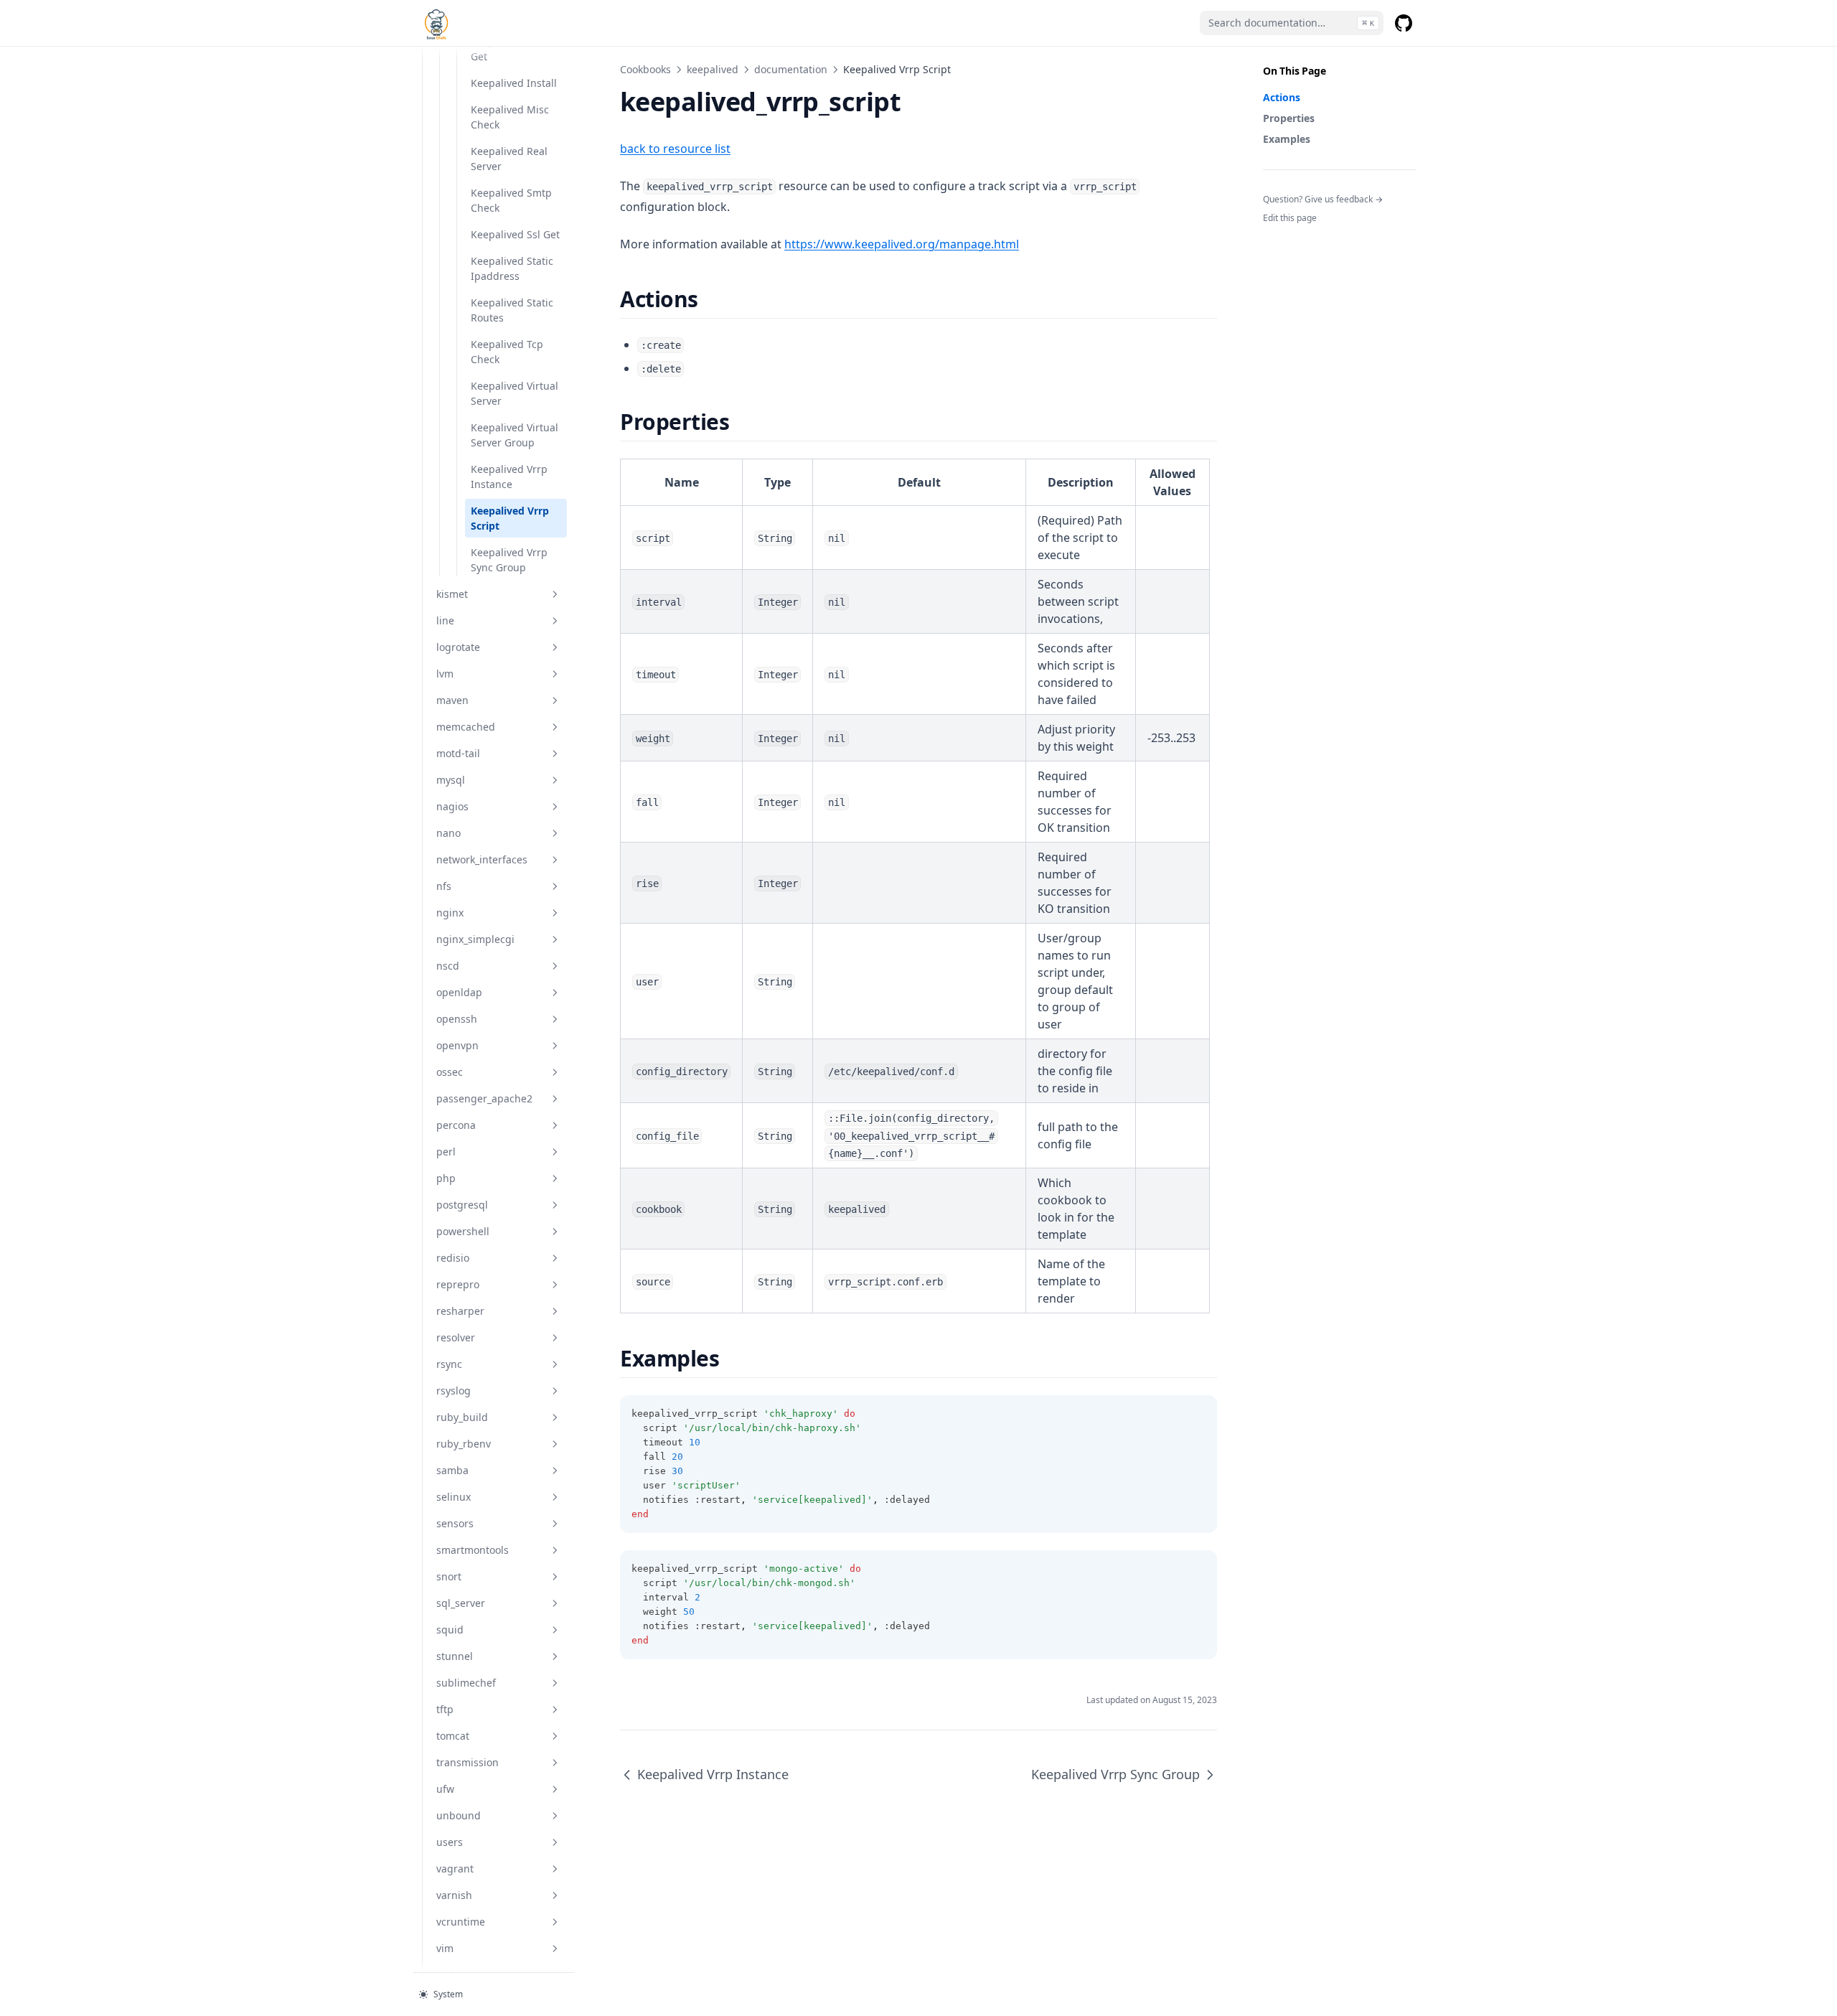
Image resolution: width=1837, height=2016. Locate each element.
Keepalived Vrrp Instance (509, 477)
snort (449, 1576)
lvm (445, 674)
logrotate (458, 647)
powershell (463, 1231)
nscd (448, 966)
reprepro (458, 1284)
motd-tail (458, 753)
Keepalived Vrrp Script (510, 518)
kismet (452, 594)
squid (450, 1630)
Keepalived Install (514, 83)
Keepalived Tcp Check (507, 352)
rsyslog (454, 1391)
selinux (454, 1497)
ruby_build (462, 1417)
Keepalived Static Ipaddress (512, 268)
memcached (466, 727)
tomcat (453, 1736)
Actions (1282, 97)
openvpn (457, 1045)
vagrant (455, 1869)
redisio (453, 1258)
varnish (454, 1895)
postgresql (462, 1205)
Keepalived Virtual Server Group (515, 435)
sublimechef (466, 1683)
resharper (460, 1311)
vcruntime (461, 1922)
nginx (450, 913)
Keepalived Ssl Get (515, 234)
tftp (445, 1709)
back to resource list (675, 149)
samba (452, 1470)
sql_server (461, 1603)
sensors (455, 1523)
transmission (468, 1762)
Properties (1289, 118)
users (450, 1842)
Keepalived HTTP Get (511, 49)
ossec (450, 1072)
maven (452, 700)
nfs (444, 886)
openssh (457, 1019)
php (446, 1178)
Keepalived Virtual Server (515, 393)
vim (445, 1948)
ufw (445, 1789)
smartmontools (473, 1550)
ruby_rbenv (464, 1444)
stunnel (455, 1656)
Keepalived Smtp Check (511, 200)
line (445, 620)
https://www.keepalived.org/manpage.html (902, 244)
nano (448, 833)
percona (456, 1125)
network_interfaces (482, 859)
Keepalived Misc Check (510, 117)
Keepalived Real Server (509, 159)
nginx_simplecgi (475, 939)
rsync (449, 1364)
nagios (452, 806)
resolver (456, 1337)
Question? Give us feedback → (1323, 199)
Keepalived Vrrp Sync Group (509, 560)
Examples (1287, 139)
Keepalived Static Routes (512, 310)
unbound (459, 1815)
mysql (451, 780)
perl (446, 1152)
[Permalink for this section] (711, 299)
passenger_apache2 (484, 1098)
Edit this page (1290, 218)
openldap (459, 992)
